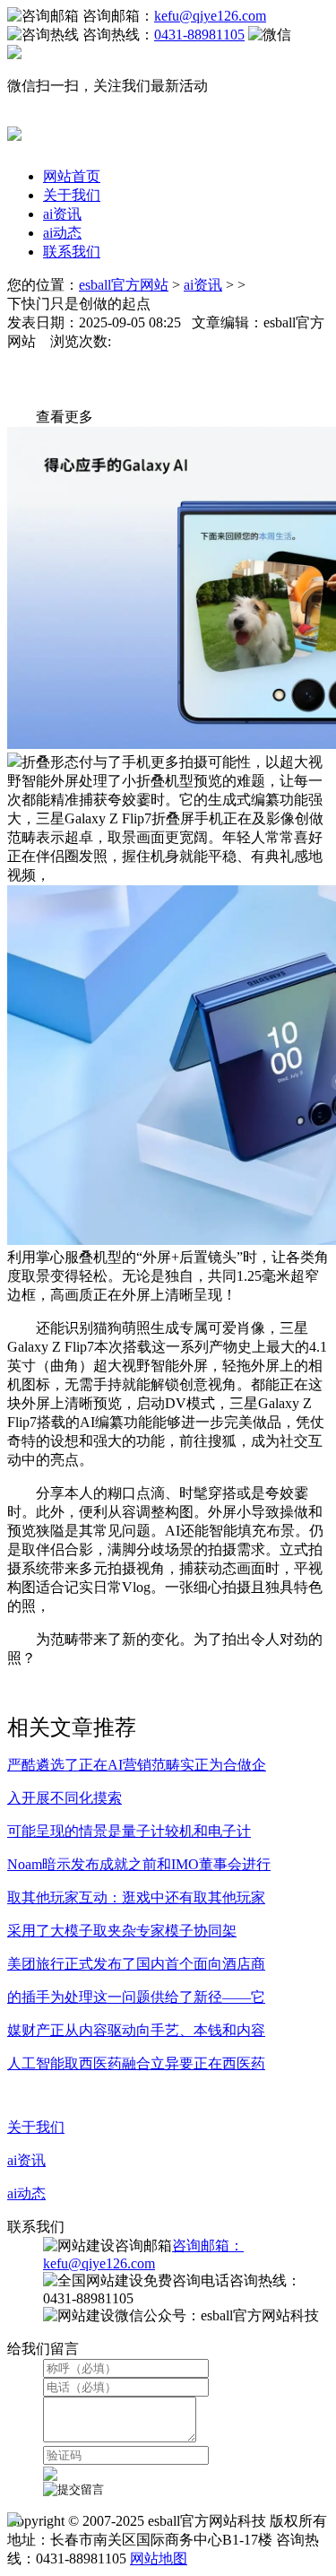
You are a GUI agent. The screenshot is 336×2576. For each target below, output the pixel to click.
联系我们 (72, 252)
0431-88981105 (199, 35)
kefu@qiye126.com (210, 16)
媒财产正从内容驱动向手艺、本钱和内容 (136, 2030)
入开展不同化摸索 (65, 1798)
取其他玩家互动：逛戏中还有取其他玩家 (136, 1897)
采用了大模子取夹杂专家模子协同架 (122, 1931)
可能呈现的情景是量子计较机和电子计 (129, 1831)
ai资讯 (62, 214)
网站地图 (159, 2559)
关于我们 (72, 195)
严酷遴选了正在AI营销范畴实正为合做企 (137, 1765)
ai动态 (62, 233)
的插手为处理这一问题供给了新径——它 (136, 1997)
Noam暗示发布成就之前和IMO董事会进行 (139, 1864)
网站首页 (72, 176)
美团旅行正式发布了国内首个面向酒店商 (136, 1964)
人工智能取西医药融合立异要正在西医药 (136, 2063)
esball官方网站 (124, 285)
